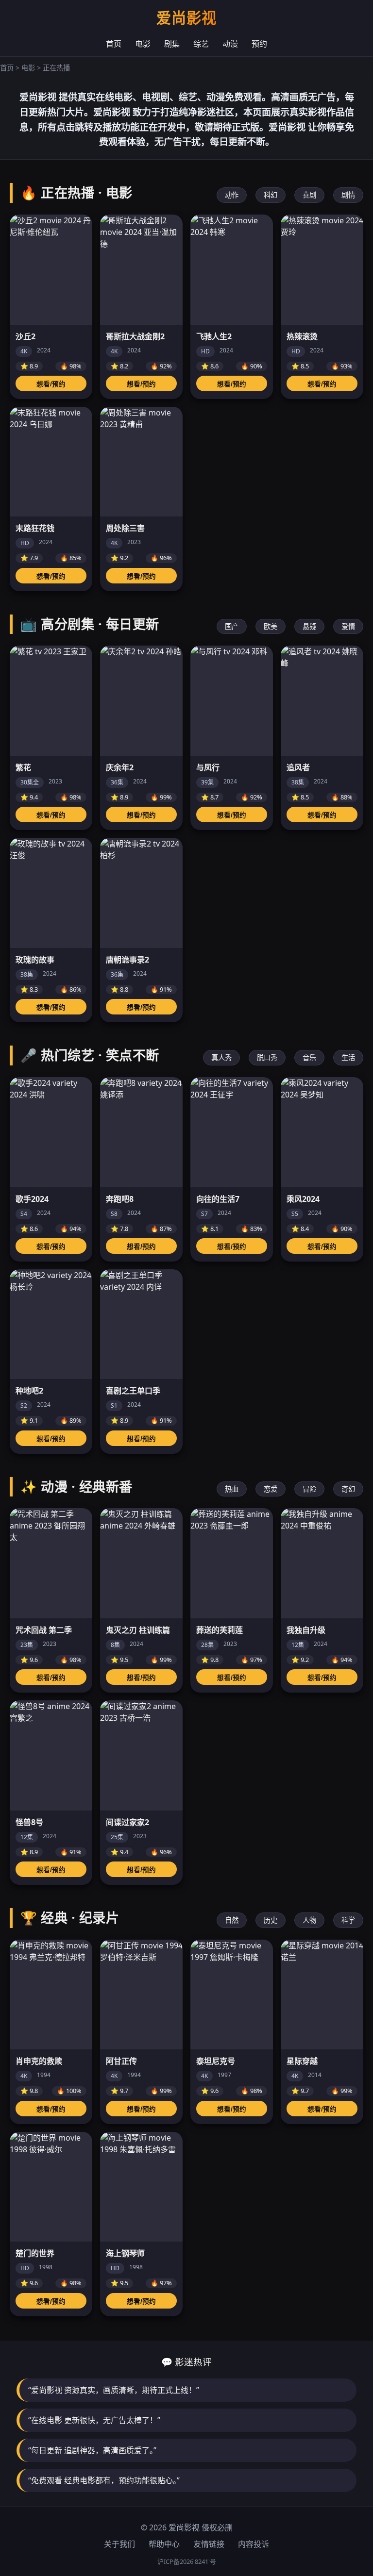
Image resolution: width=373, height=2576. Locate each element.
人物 (309, 1920)
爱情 (348, 626)
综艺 (201, 44)
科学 (348, 1920)
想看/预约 (51, 384)
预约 (259, 44)
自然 (232, 1920)
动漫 (230, 44)
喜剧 (309, 195)
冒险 (309, 1489)
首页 (114, 44)
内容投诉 (254, 2544)
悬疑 (309, 626)
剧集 (172, 44)
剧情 (348, 195)
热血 (232, 1489)
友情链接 (209, 2544)
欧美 (271, 626)
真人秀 (221, 1057)
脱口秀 (267, 1057)
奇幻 (348, 1489)
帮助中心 (164, 2544)
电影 (143, 44)
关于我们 (119, 2544)
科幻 (271, 195)
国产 (232, 626)
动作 (232, 195)
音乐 (309, 1057)
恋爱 (271, 1489)
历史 (271, 1920)
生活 (348, 1057)
